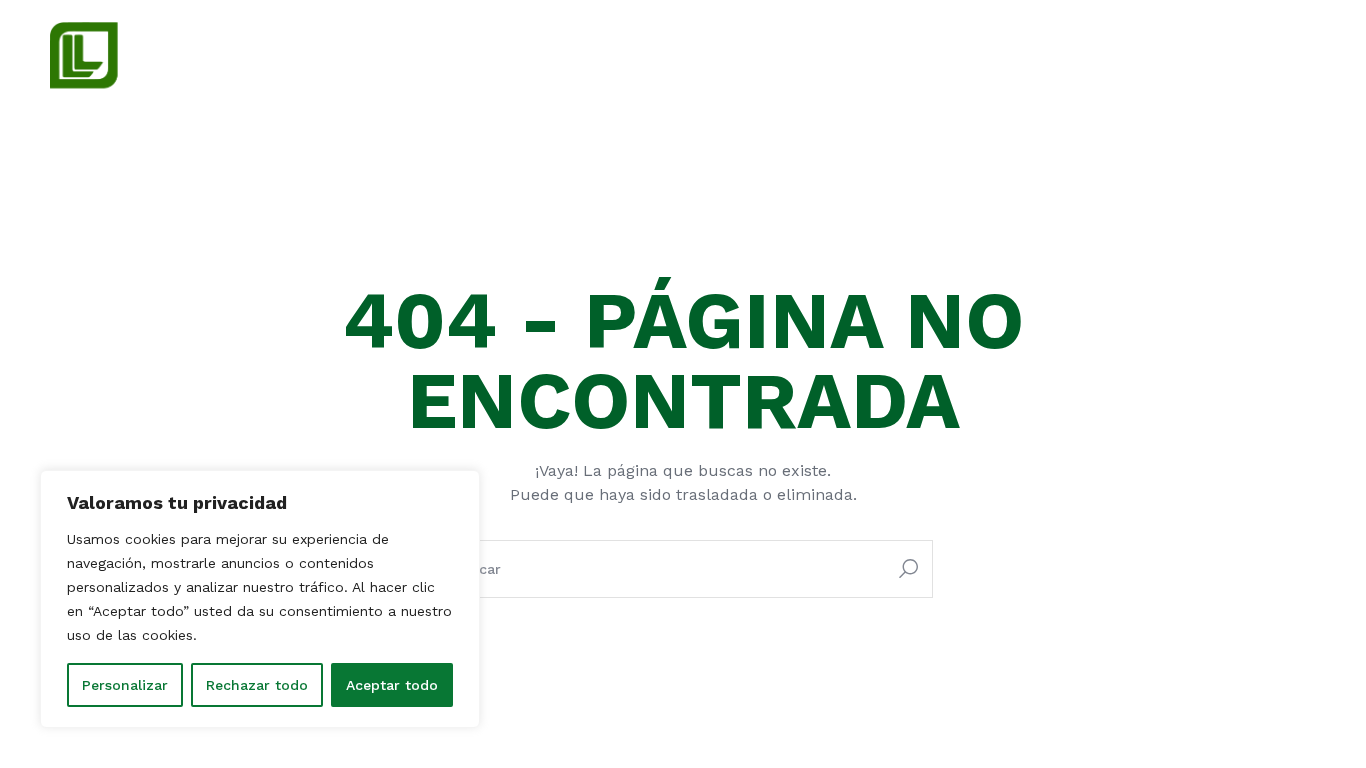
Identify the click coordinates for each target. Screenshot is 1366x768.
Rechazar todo (257, 685)
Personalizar (125, 685)
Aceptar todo (392, 685)
